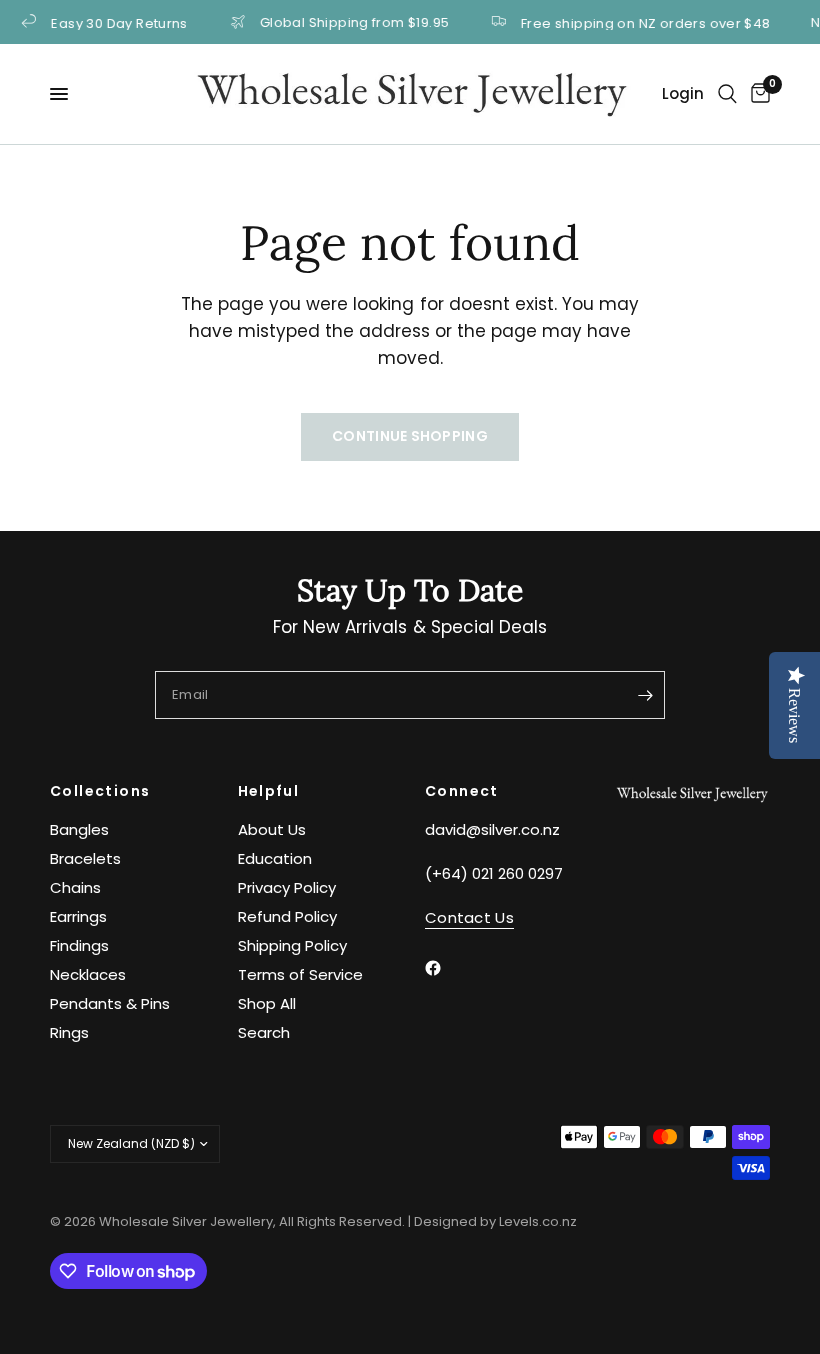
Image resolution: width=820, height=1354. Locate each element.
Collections (100, 791)
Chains (75, 887)
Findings (79, 945)
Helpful (269, 791)
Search (264, 1032)
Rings (69, 1032)
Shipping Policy (292, 945)
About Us (272, 829)
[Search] (727, 94)
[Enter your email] (645, 695)
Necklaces (88, 974)
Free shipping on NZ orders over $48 (634, 22)
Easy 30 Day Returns (107, 22)
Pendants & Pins (110, 1003)
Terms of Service (300, 974)
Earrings (78, 916)
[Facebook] (447, 968)
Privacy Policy (287, 887)
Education (275, 858)
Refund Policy (287, 916)
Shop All (267, 1003)
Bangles (79, 829)
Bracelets (85, 858)
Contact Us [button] (469, 917)
